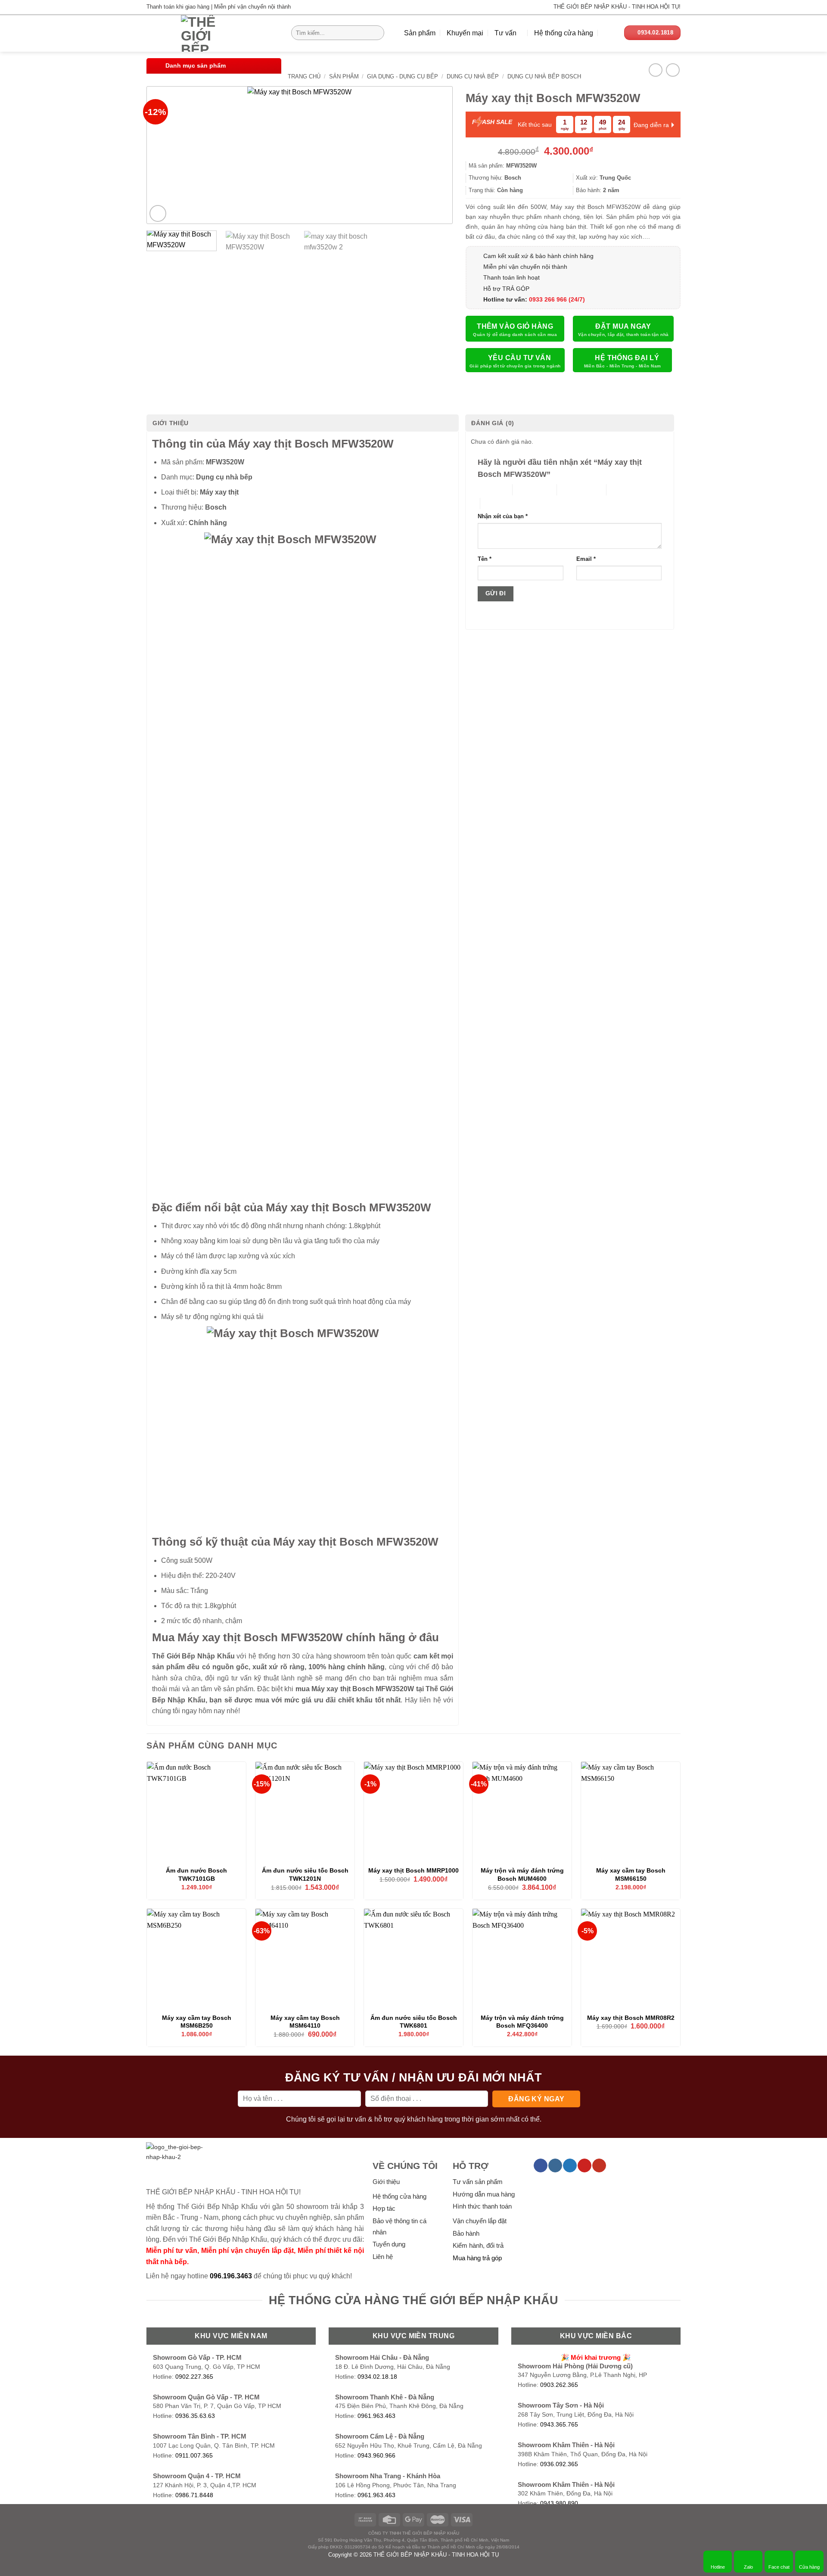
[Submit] (376, 33)
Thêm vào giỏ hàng (515, 326)
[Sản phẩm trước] (655, 70)
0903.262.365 (559, 2385)
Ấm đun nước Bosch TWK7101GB (196, 1874)
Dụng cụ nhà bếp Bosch (544, 76)
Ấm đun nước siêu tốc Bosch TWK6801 (414, 2022)
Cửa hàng (809, 2567)
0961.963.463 (376, 2416)
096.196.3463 (231, 2276)
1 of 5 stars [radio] (488, 490)
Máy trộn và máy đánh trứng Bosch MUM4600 (522, 1874)
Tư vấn (505, 33)
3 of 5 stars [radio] (572, 490)
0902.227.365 (194, 2377)
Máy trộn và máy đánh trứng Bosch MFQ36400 (522, 2022)
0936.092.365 (559, 2464)
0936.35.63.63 (195, 2416)
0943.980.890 (559, 2503)
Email (586, 559)
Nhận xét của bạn (503, 516)
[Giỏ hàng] (609, 33)
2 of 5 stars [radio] (527, 490)
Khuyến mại (465, 33)
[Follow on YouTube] (599, 2165)
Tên (485, 559)
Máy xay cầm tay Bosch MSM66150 (631, 1874)
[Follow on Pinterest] (584, 2165)
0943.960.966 (376, 2456)
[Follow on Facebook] (540, 2165)
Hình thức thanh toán (482, 2206)
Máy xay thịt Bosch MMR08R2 (631, 2018)
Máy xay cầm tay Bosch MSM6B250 (197, 2022)
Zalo (748, 2567)
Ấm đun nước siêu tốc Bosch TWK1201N (305, 1874)
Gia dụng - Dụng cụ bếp (403, 76)
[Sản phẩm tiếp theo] (673, 70)
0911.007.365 (194, 2456)
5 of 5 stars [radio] (495, 503)
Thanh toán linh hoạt (511, 277)
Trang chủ (304, 76)
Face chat (779, 2567)
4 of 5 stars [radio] (621, 490)
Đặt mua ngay (623, 326)
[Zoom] (158, 213)
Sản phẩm (420, 33)
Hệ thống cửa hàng (564, 33)
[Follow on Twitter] (570, 2165)
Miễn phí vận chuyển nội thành (525, 267)
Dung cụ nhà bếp (473, 76)
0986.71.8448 (194, 2495)
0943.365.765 (559, 2425)
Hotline (718, 2567)
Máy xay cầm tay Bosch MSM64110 (305, 2022)
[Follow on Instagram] (555, 2165)
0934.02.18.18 (377, 2377)
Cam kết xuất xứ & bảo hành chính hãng (538, 256)
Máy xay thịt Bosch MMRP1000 (413, 1870)
